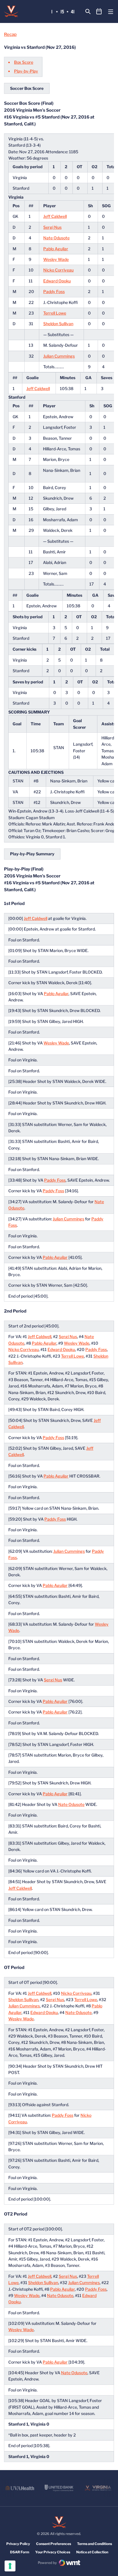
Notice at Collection (92, 2552)
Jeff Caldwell (55, 216)
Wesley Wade (56, 259)
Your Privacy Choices (53, 2552)
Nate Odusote (56, 238)
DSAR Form (20, 2552)
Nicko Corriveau (58, 270)
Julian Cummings (59, 356)
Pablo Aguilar (56, 249)
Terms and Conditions (95, 2544)
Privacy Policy (18, 2544)
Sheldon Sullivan (58, 324)
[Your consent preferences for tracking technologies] (10, 2566)
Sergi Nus (52, 227)
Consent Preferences (54, 2544)
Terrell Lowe (55, 313)
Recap (10, 34)
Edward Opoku (57, 281)
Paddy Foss (54, 291)
